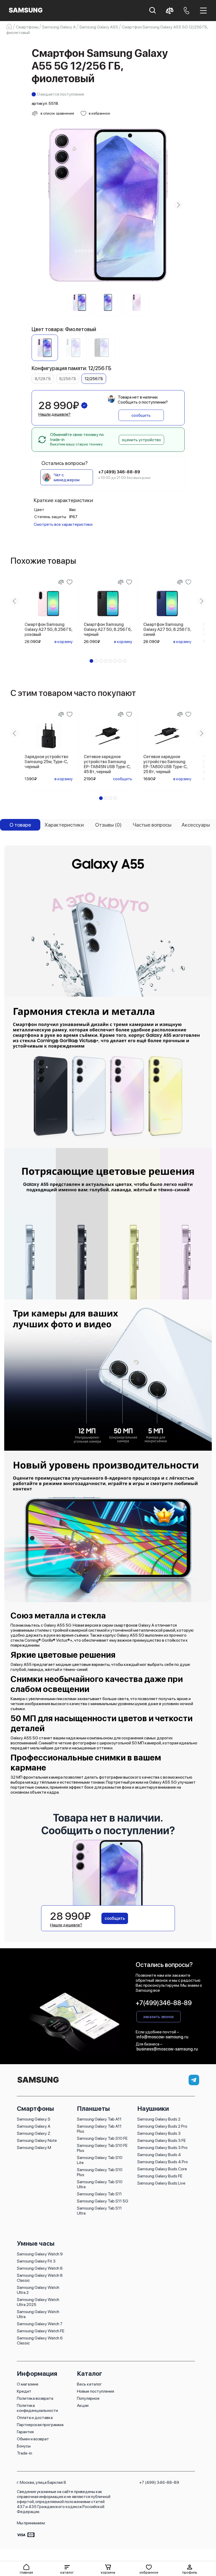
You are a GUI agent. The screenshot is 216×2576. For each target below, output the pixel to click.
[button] (67, 2569)
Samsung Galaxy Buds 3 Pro (162, 2148)
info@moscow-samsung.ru (162, 2037)
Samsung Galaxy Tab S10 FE (102, 2138)
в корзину (64, 642)
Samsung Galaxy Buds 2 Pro (162, 2126)
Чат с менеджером (67, 477)
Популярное (88, 2398)
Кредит (24, 2391)
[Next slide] (178, 205)
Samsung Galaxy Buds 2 (159, 2119)
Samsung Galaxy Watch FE (41, 2331)
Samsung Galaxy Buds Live (161, 2183)
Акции (83, 2405)
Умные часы (36, 2243)
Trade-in (24, 2453)
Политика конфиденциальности (37, 2408)
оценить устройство (141, 440)
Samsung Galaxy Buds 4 (159, 2155)
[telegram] (194, 2080)
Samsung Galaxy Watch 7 (40, 2324)
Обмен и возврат (33, 2439)
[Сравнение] (61, 582)
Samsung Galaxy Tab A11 (99, 2119)
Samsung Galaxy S (34, 2119)
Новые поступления (95, 2391)
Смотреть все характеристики (63, 524)
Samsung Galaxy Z (34, 2133)
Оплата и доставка (35, 2418)
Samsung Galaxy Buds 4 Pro (163, 2162)
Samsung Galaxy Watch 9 (40, 2254)
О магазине (28, 2384)
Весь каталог (89, 2384)
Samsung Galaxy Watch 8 (40, 2268)
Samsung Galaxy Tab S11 (99, 2194)
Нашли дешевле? (55, 414)
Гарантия (25, 2432)
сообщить (141, 415)
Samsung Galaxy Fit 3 (36, 2261)
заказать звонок (159, 2017)
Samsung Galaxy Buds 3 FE (161, 2140)
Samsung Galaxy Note (37, 2140)
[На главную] (38, 2083)
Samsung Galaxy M (34, 2148)
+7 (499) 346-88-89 (159, 2482)
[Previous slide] (38, 205)
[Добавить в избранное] (70, 582)
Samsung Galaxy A (34, 2126)
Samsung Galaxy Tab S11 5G (103, 2201)
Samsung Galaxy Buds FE (160, 2176)
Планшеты (93, 2109)
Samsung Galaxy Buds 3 (159, 2133)
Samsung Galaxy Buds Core (162, 2169)
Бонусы (24, 2446)
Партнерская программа (40, 2425)
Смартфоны (35, 2109)
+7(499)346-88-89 (164, 2003)
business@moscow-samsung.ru (167, 2049)
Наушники (153, 2109)
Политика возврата (35, 2398)
